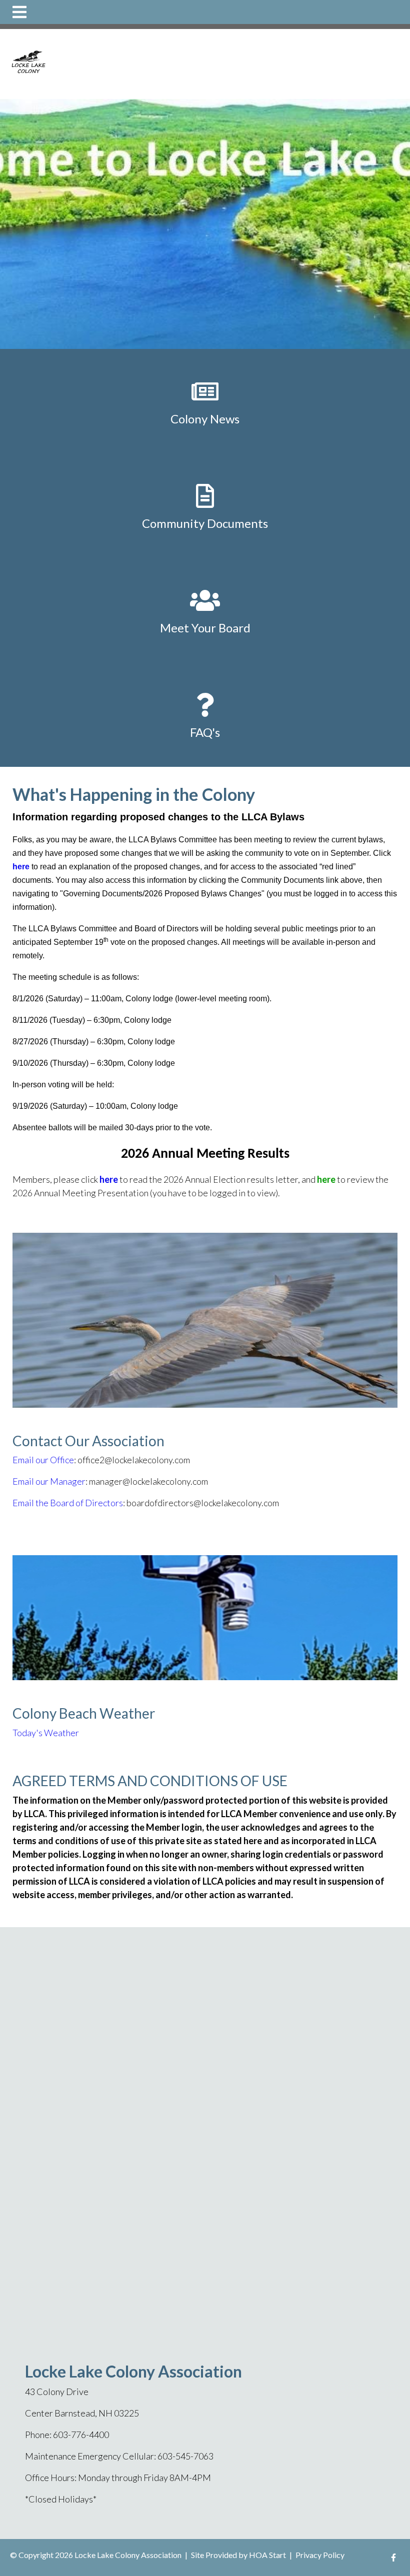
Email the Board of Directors (68, 1503)
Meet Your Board (205, 628)
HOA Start (267, 2555)
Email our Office (43, 1460)
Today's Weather (46, 1733)
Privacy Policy (320, 2555)
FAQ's (205, 732)
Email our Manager (49, 1481)
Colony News (205, 419)
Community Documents (205, 523)
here (21, 867)
